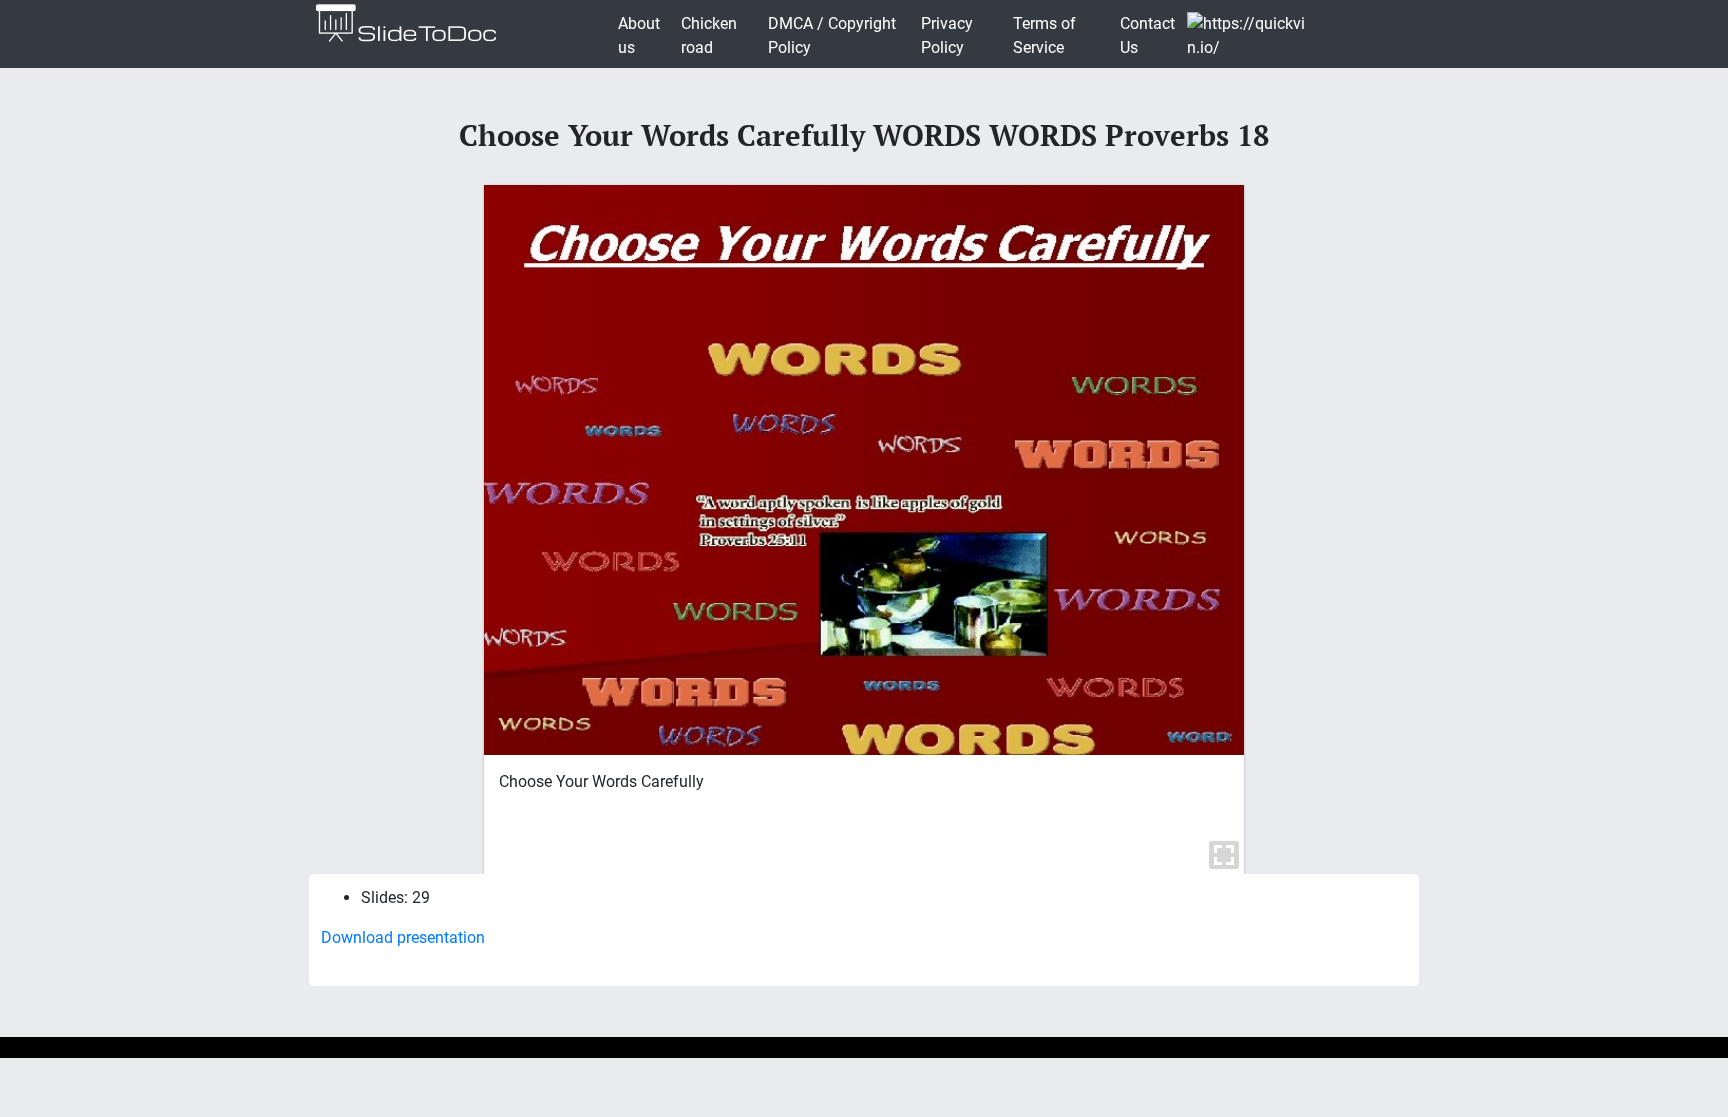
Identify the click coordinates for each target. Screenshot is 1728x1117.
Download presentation (403, 937)
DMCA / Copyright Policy (832, 35)
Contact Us (1147, 35)
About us (639, 35)
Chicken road (709, 35)
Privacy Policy (947, 35)
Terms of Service (1044, 35)
